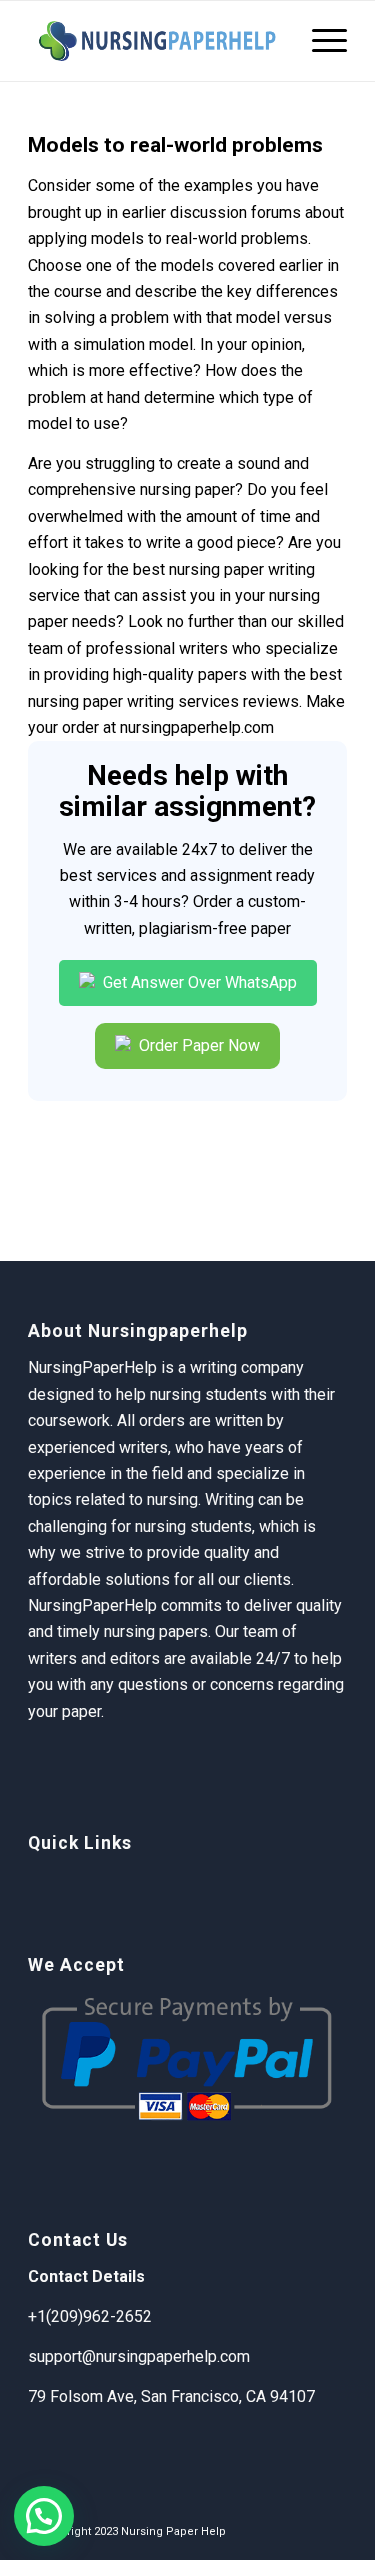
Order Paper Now (197, 1045)
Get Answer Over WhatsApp (198, 982)
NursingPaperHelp (92, 1605)
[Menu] (319, 41)
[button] (44, 2516)
